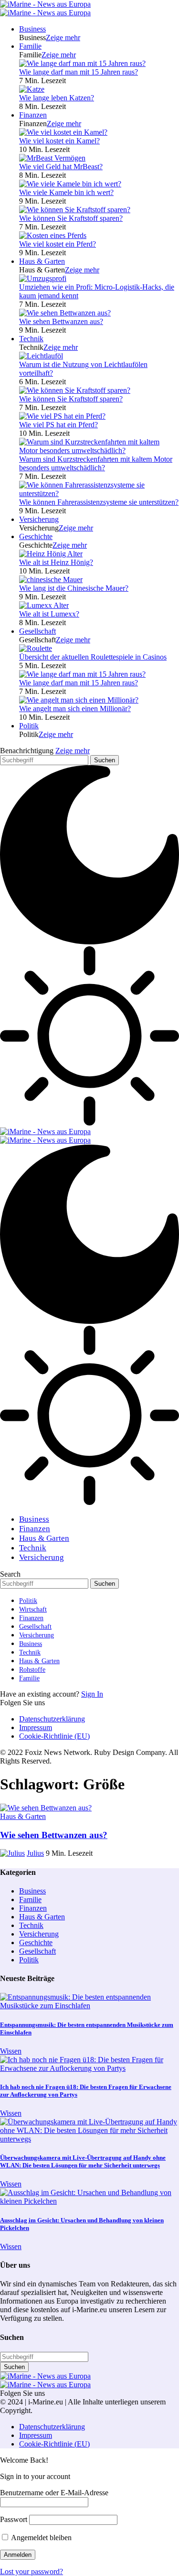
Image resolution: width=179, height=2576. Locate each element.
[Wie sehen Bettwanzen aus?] (65, 313)
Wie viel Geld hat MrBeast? (61, 167)
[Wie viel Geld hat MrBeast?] (52, 158)
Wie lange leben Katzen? (57, 98)
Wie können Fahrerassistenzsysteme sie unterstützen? (99, 502)
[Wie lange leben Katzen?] (32, 89)
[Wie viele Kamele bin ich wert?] (70, 184)
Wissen (11, 2051)
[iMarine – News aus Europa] (45, 2380)
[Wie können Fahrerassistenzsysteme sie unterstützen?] (99, 493)
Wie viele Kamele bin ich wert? (66, 192)
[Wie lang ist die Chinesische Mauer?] (51, 579)
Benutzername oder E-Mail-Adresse (54, 2493)
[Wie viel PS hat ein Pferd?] (62, 416)
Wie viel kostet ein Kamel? (59, 141)
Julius (35, 1853)
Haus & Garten (23, 1816)
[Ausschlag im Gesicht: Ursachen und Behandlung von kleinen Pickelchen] (89, 2201)
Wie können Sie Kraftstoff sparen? (71, 218)
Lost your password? (32, 2571)
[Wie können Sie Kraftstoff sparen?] (75, 210)
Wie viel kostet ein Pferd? (58, 244)
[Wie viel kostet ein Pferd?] (53, 235)
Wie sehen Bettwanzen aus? (61, 321)
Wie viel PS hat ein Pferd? (58, 425)
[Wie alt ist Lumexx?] (44, 605)
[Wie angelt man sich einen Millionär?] (79, 700)
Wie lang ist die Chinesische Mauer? (74, 588)
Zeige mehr (73, 751)
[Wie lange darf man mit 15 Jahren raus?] (82, 63)
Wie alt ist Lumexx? (49, 614)
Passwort (14, 2519)
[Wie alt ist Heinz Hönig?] (51, 554)
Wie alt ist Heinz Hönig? (56, 562)
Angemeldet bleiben (41, 2538)
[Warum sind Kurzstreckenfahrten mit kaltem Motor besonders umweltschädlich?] (99, 450)
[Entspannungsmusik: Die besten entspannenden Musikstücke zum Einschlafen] (89, 2006)
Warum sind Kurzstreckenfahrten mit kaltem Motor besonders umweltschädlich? (96, 463)
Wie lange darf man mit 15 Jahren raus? (79, 72)
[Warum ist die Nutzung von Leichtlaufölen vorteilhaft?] (41, 356)
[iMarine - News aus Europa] (45, 8)
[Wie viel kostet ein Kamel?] (63, 132)
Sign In (92, 1694)
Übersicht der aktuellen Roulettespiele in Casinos (93, 657)
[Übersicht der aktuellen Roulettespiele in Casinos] (36, 648)
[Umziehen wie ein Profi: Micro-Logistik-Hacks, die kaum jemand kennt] (43, 278)
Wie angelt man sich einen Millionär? (75, 709)
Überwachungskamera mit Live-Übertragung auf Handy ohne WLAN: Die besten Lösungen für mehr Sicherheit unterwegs (83, 2161)
